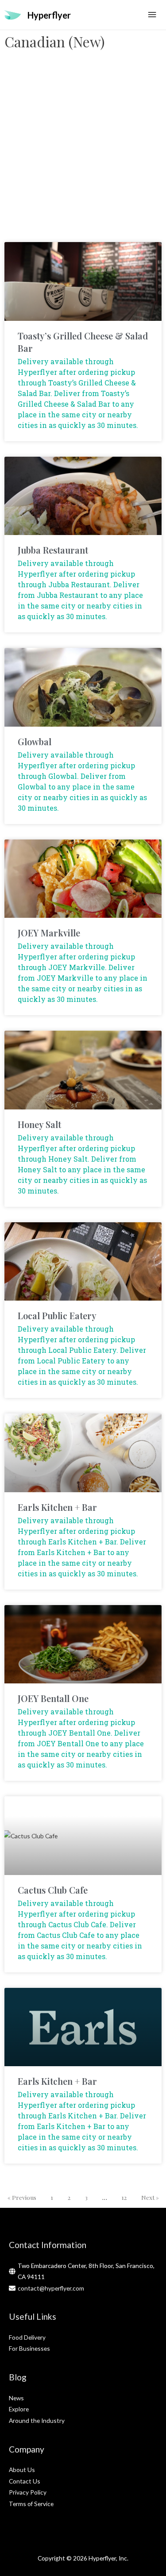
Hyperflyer (49, 15)
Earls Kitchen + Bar (57, 1507)
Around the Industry (37, 2420)
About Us (22, 2470)
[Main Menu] (152, 15)
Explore (19, 2409)
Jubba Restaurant (53, 550)
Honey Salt (39, 1124)
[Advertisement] (83, 150)
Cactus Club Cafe (53, 1890)
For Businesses (29, 2348)
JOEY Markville (49, 933)
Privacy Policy (28, 2492)
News (16, 2398)
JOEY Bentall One (53, 1698)
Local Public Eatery (57, 1315)
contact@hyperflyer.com (51, 2288)
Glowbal (35, 741)
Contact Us (25, 2481)
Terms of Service (31, 2504)
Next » (150, 2197)
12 (124, 2197)
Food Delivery (27, 2337)
